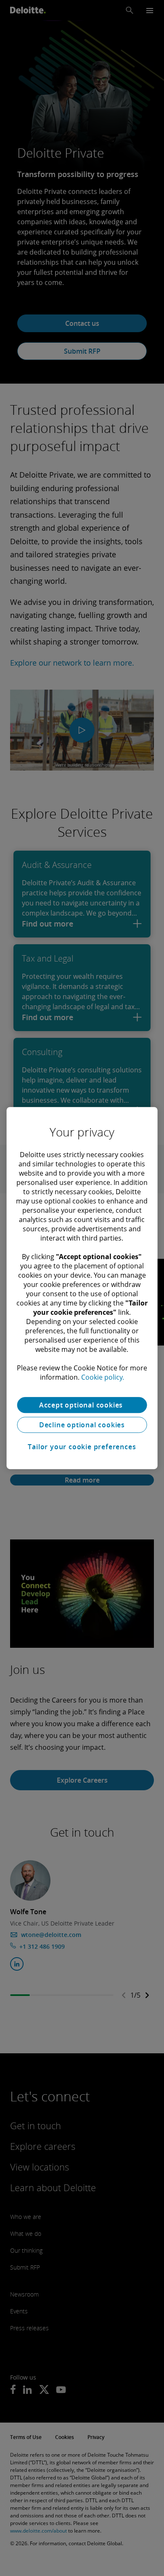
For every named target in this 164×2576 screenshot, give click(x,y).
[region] (82, 1288)
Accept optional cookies (82, 1405)
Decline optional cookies (82, 1425)
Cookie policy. (103, 1377)
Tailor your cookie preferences (82, 1447)
